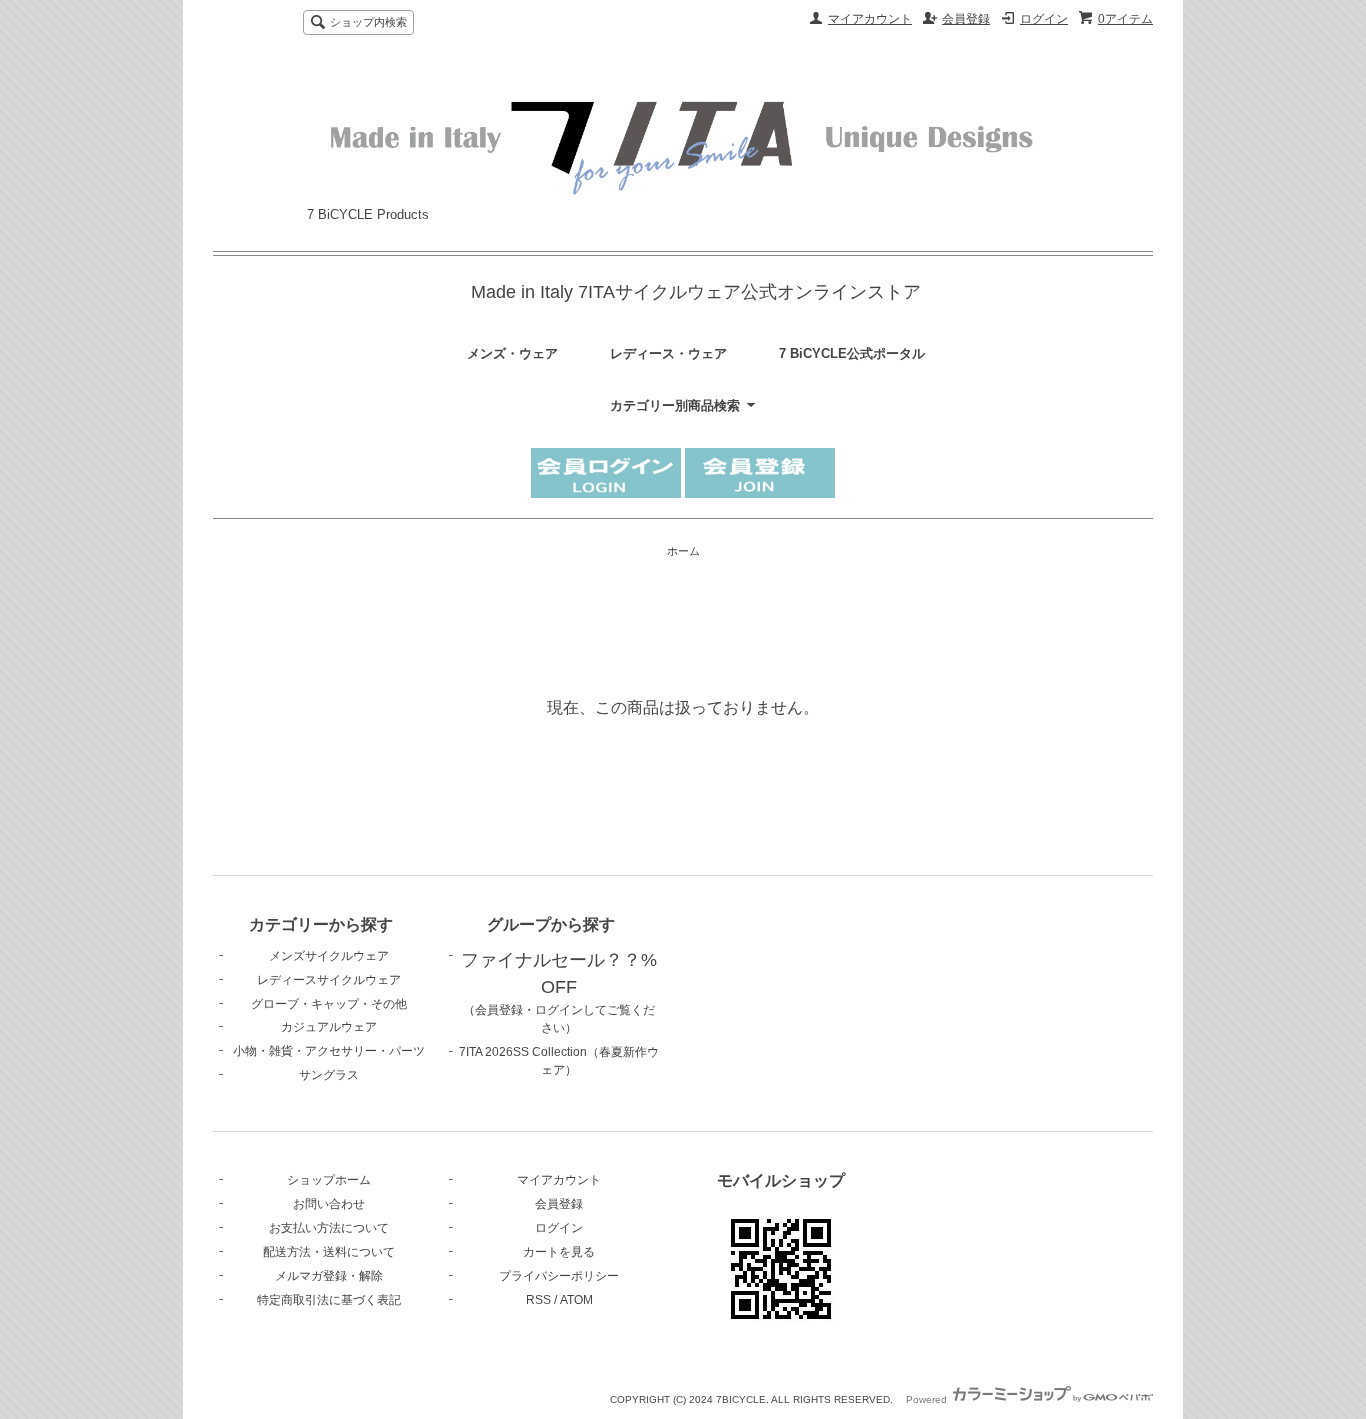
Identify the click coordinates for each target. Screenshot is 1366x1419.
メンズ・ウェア (512, 353)
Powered (928, 1399)
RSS (538, 1300)
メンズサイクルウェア (329, 956)
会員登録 (966, 19)
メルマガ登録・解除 (329, 1276)
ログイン (1044, 19)
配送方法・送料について (329, 1252)
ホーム (683, 551)
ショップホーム (329, 1180)
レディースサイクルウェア (329, 980)
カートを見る (559, 1252)
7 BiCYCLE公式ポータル (852, 353)
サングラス (329, 1075)
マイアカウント (870, 19)
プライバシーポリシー (559, 1276)
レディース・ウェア (668, 353)
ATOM (576, 1300)
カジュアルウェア (329, 1027)
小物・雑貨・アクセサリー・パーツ (329, 1051)
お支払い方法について (329, 1228)
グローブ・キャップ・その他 (329, 1004)
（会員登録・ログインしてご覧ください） (559, 995)
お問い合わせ (329, 1204)
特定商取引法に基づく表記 (329, 1300)
